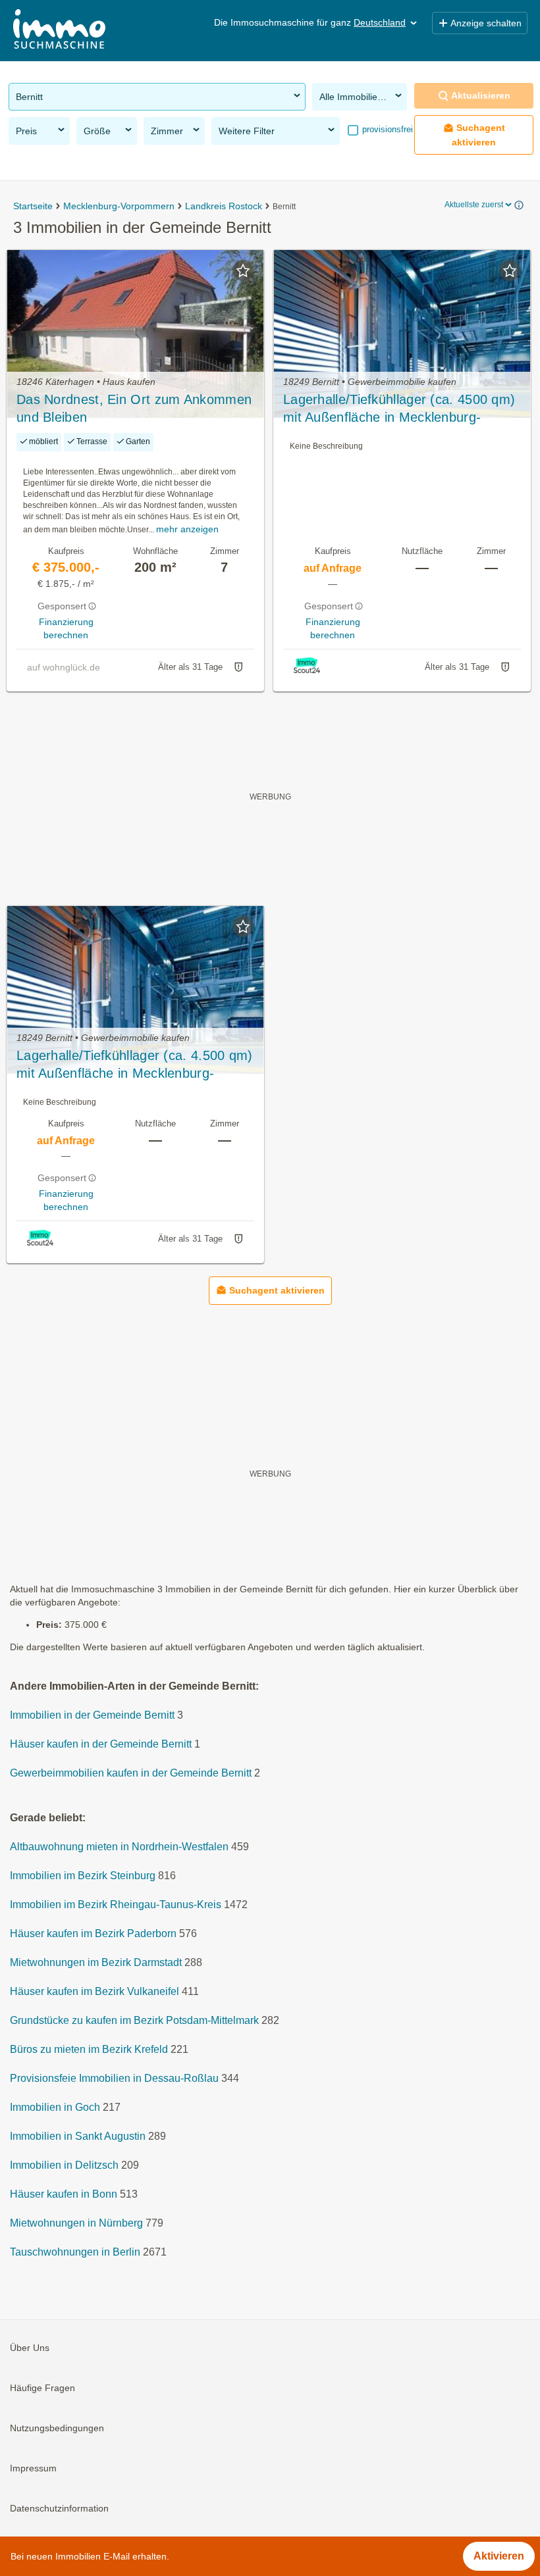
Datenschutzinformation (59, 2508)
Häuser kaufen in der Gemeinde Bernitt (101, 1744)
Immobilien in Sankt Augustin (78, 2136)
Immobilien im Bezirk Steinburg (83, 1876)
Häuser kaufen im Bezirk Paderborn (93, 1933)
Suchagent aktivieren (478, 135)
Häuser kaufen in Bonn (64, 2194)
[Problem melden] (238, 667)
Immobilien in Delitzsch (64, 2165)
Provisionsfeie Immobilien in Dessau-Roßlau (114, 2078)
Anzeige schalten (486, 23)
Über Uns (30, 2348)
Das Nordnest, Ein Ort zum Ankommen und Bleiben (134, 408)
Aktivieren (499, 2556)
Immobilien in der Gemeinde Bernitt (92, 1715)
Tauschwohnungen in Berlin (75, 2252)
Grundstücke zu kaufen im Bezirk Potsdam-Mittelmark (134, 2020)
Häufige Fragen (42, 2388)
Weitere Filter (247, 131)
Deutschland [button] (380, 22)
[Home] (59, 31)
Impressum (33, 2468)
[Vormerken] (243, 270)
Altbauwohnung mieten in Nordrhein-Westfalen (119, 1847)
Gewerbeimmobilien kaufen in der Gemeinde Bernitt (131, 1773)
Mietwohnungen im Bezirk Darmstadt (96, 1962)
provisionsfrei (386, 129)
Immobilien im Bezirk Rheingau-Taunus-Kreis (116, 1905)
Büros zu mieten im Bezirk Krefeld (89, 2049)
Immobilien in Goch (55, 2107)
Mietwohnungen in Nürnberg (76, 2223)
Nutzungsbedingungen (57, 2428)
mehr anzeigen (187, 529)
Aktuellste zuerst (474, 205)
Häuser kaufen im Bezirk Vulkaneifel (94, 1991)
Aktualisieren (481, 95)
